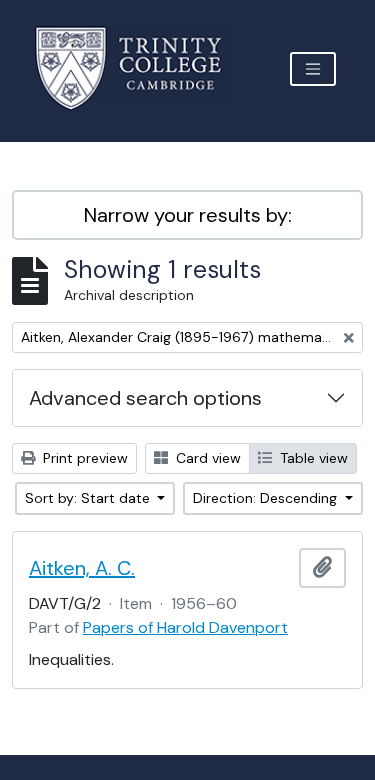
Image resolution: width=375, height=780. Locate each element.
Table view (312, 458)
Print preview (83, 458)
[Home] (140, 68)
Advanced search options (145, 398)
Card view (206, 458)
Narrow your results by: (188, 215)
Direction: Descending (267, 498)
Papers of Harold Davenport (185, 627)
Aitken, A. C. (82, 568)
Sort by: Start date (89, 498)
